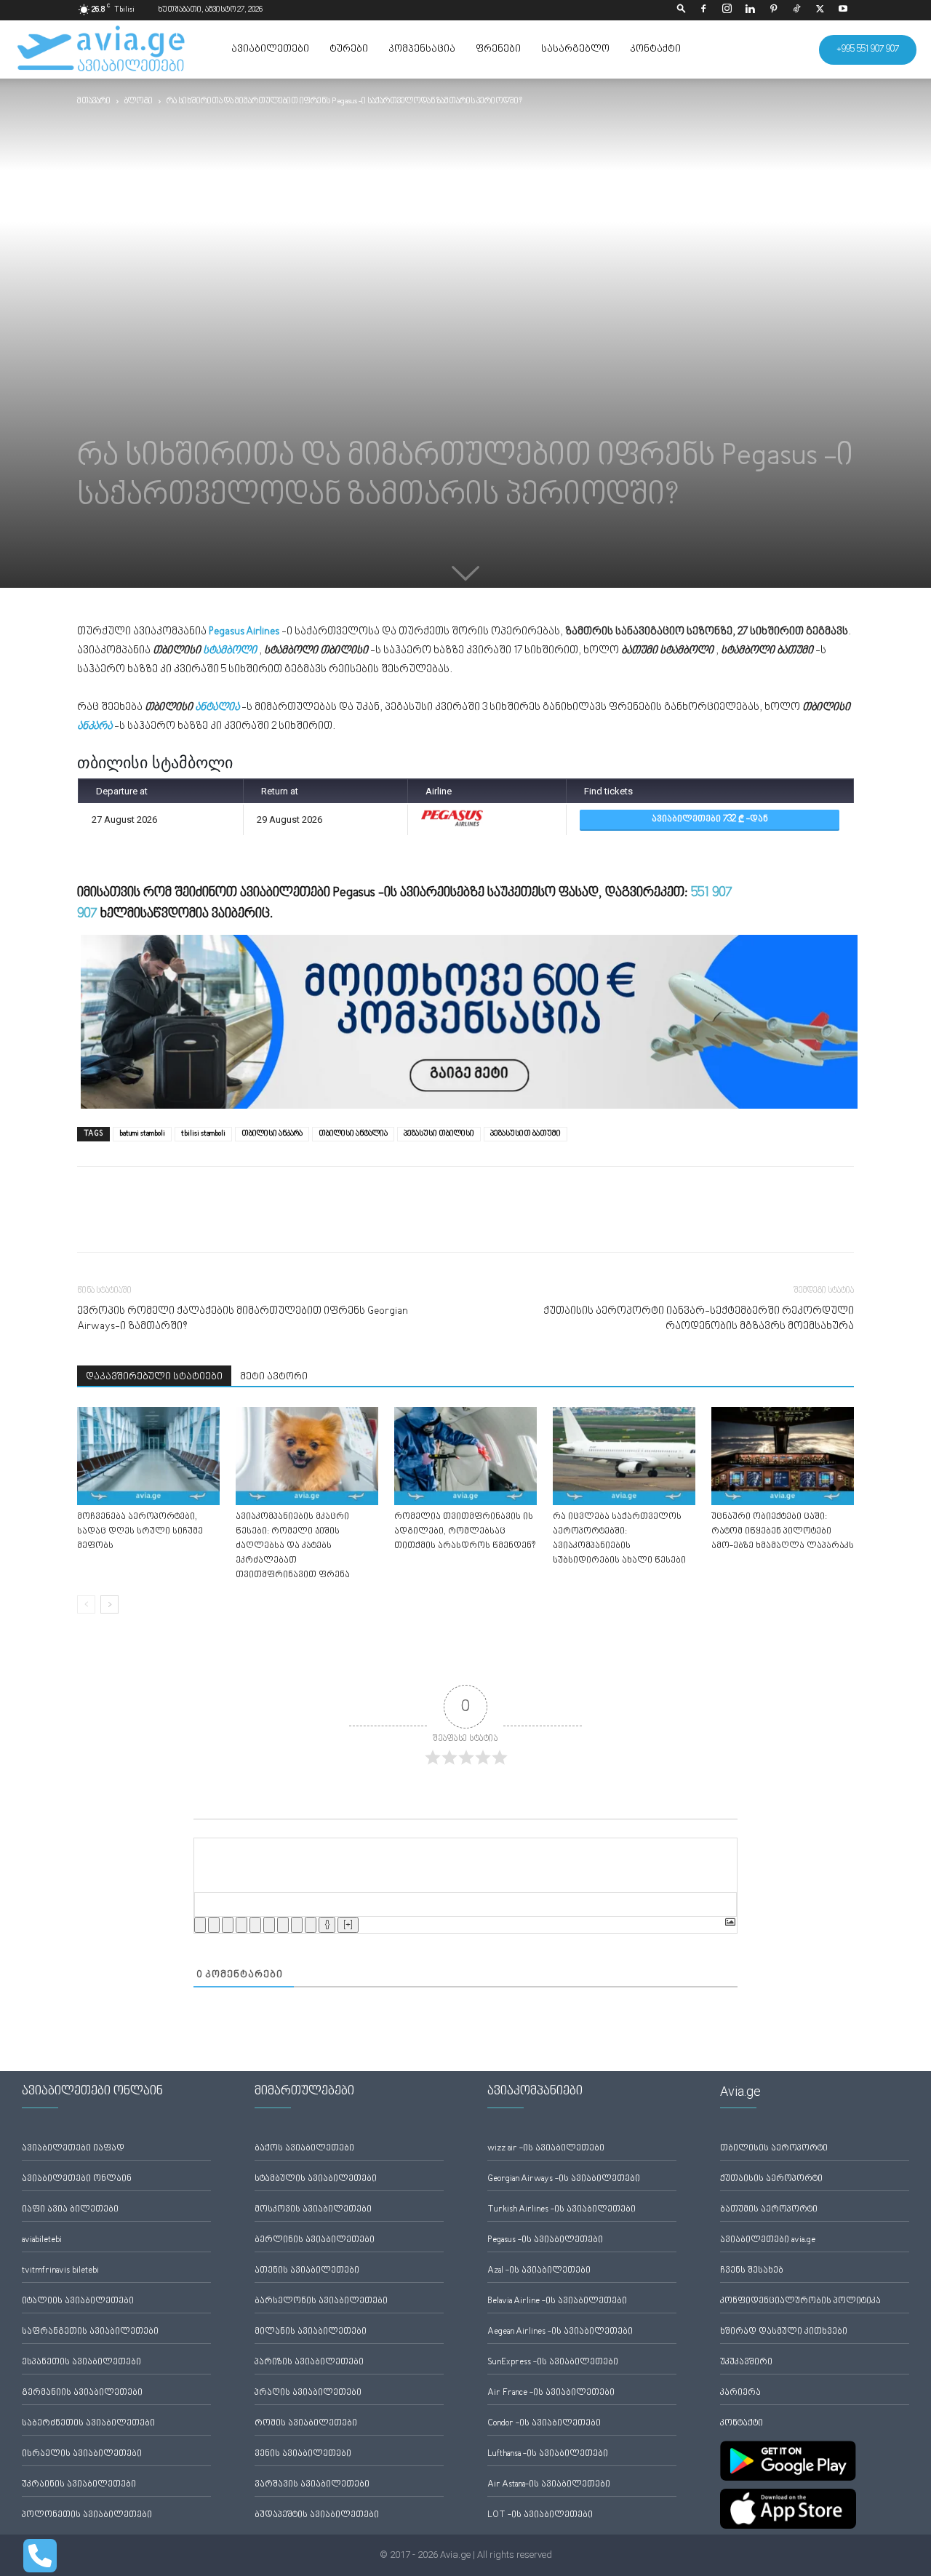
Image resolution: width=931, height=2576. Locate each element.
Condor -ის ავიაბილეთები (544, 2424)
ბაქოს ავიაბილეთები (304, 2149)
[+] (348, 1925)
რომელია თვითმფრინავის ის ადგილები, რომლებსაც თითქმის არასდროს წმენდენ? (465, 1532)
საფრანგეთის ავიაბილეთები (90, 2332)
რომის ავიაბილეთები (306, 2424)
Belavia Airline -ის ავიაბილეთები (557, 2301)
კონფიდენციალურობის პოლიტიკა (800, 2301)
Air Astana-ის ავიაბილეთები (549, 2485)
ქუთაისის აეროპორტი (771, 2179)
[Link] (311, 1925)
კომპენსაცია (422, 49)
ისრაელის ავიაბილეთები (82, 2454)
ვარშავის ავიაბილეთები (312, 2485)
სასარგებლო (575, 49)
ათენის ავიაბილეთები (307, 2271)
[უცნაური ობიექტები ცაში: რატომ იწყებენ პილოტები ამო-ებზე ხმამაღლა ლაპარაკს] (783, 1456)
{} (327, 1925)
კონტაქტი (655, 49)
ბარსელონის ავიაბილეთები (321, 2301)
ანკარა (95, 726)
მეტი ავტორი (274, 1377)
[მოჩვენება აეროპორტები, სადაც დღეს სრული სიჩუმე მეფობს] (148, 1456)
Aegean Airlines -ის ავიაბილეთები (560, 2332)
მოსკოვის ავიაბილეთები (313, 2210)
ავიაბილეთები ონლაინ (77, 2179)
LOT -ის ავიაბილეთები (540, 2515)
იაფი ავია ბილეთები (70, 2210)
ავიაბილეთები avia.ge (768, 2240)
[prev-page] (86, 1604)
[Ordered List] (255, 1925)
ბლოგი (139, 101)
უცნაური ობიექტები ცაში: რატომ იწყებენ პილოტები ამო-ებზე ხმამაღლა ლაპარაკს (783, 1532)
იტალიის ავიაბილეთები (78, 2301)
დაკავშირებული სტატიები (154, 1377)
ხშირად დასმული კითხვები (784, 2332)
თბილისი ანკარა (272, 1134)
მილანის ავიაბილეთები (311, 2332)
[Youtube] (843, 10)
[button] (682, 10)
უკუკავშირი (746, 2362)
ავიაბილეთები (270, 49)
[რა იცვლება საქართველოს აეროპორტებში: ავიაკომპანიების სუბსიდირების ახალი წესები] (624, 1456)
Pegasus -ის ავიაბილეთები (545, 2240)
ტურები (349, 49)
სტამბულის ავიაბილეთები (316, 2179)
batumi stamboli (142, 1134)
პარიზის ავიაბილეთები (309, 2362)
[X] (820, 10)
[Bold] (200, 1925)
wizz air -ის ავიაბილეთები (546, 2149)
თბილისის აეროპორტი (774, 2149)
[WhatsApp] (159, 1222)
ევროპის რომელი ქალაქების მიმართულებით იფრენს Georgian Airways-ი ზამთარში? (243, 1319)
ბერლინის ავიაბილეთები (315, 2240)
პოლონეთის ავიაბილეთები (87, 2515)
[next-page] (109, 1604)
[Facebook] (703, 10)
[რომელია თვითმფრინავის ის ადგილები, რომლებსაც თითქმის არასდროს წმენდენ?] (465, 1456)
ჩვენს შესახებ (752, 2271)
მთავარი (94, 101)
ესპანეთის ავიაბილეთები (81, 2362)
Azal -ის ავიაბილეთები (539, 2271)
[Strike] (241, 1925)
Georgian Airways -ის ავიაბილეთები (564, 2179)
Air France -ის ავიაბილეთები (551, 2393)
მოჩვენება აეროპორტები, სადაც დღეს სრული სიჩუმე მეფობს (140, 1532)
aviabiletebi (42, 2240)
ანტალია (217, 707)
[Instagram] (727, 10)
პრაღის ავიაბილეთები (308, 2393)
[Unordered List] (269, 1925)
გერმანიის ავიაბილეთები (82, 2393)
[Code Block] (297, 1925)
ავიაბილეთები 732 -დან (710, 820)
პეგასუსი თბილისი (439, 1134)
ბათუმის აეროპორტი (769, 2210)
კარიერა (740, 2393)
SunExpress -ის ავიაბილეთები (553, 2362)
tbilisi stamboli (203, 1134)
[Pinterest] (773, 10)
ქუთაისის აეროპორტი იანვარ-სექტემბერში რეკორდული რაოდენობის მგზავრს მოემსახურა (699, 1319)
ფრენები (498, 49)
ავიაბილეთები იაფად (73, 2149)
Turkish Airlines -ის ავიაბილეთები (562, 2210)
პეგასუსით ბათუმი (526, 1134)
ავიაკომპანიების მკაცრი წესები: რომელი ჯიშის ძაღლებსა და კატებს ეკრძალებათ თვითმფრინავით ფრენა (293, 1546)
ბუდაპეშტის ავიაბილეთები (317, 2515)
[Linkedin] (750, 10)
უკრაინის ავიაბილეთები (79, 2485)
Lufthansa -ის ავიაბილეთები (548, 2454)
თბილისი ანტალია (353, 1134)
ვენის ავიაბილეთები (303, 2454)
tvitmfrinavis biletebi (60, 2271)
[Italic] (214, 1925)
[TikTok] (796, 10)
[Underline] (228, 1925)
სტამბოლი (230, 651)
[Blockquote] (283, 1925)
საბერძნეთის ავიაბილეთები (88, 2424)
